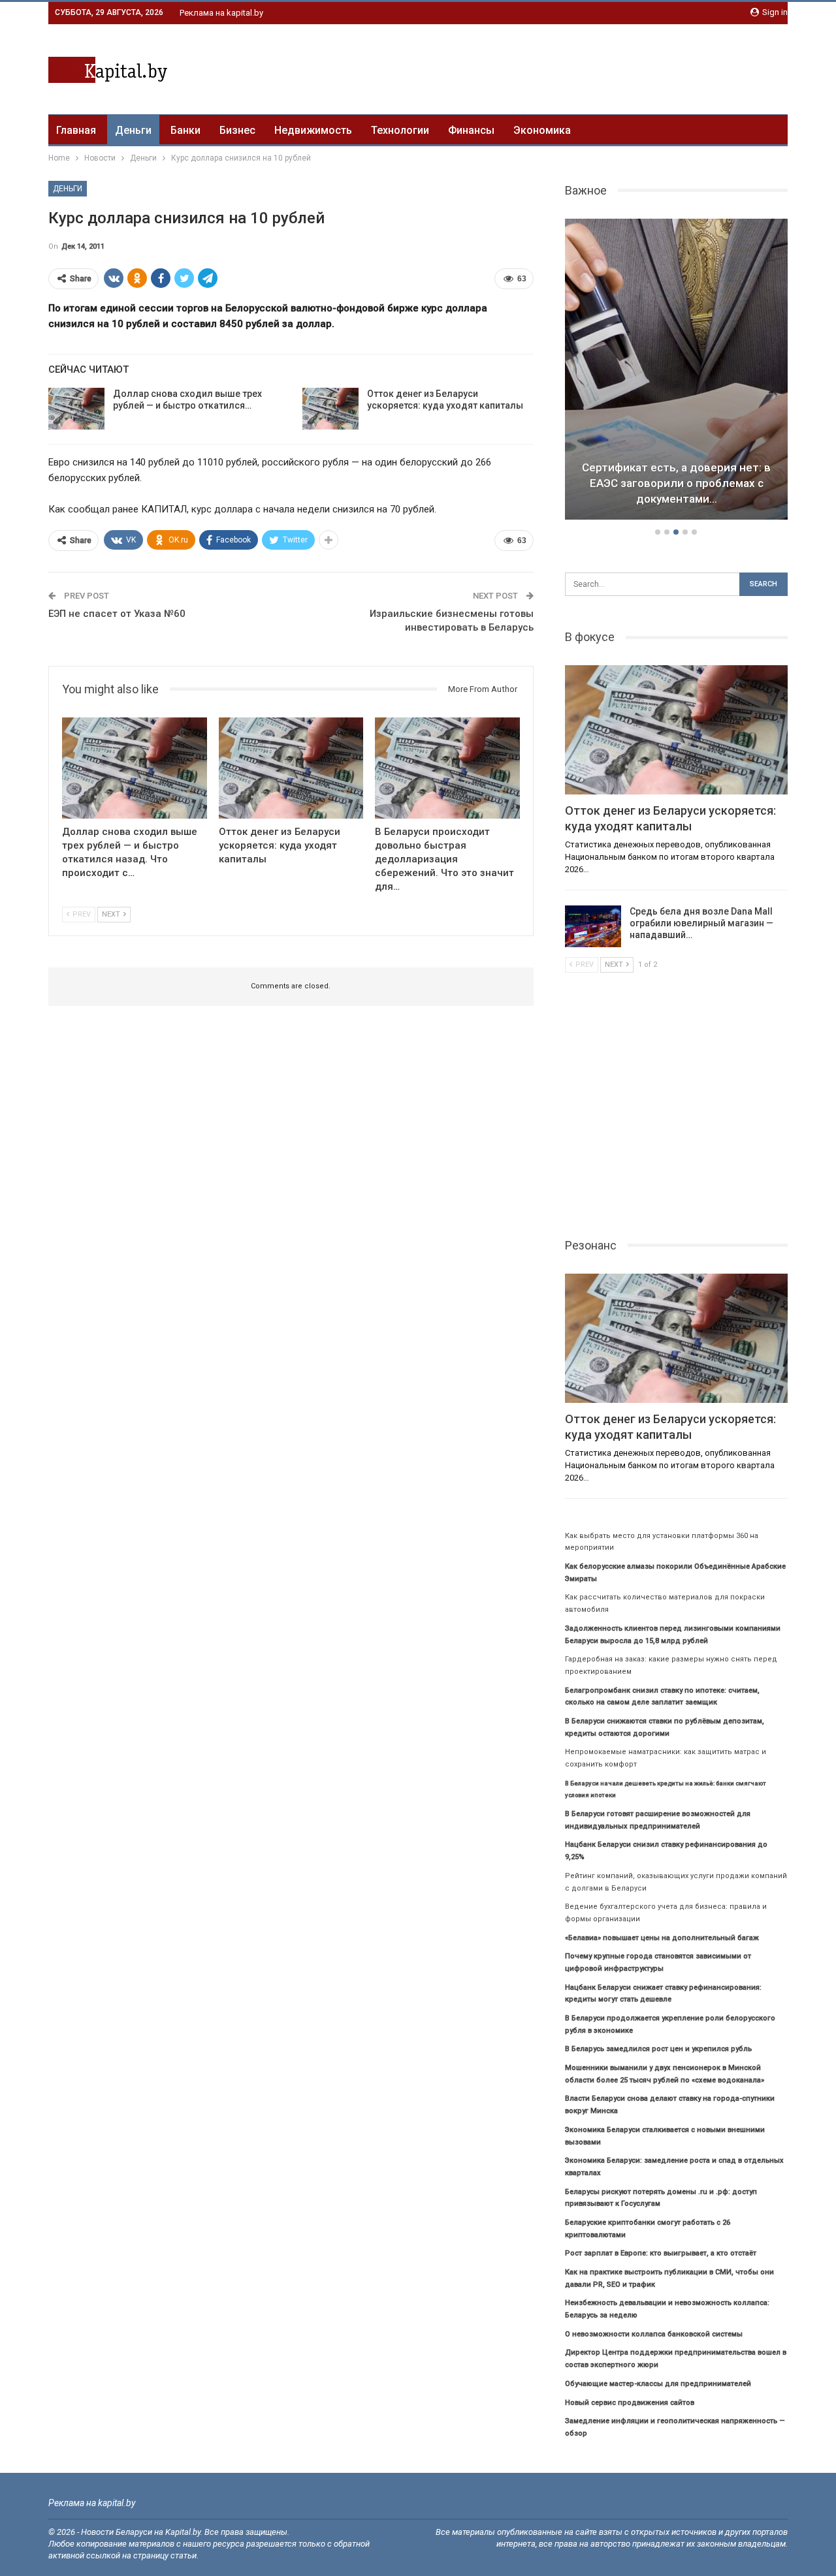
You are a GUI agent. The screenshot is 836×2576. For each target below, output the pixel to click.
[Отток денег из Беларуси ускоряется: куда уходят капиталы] (330, 409)
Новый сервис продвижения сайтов (630, 2403)
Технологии (400, 130)
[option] (677, 371)
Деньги (133, 130)
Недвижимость (313, 130)
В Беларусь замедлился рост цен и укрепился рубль (658, 2049)
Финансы (471, 130)
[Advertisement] (550, 67)
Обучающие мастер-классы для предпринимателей (658, 2384)
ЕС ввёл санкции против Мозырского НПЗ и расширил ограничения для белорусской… (676, 483)
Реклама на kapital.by (221, 13)
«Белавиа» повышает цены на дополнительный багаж (662, 1938)
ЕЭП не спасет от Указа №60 (117, 614)
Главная (76, 130)
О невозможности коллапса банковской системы (654, 2334)
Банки (185, 130)
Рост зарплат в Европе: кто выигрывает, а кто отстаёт (661, 2253)
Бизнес (237, 130)
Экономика (542, 130)
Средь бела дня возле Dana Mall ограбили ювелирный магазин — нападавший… (701, 923)
